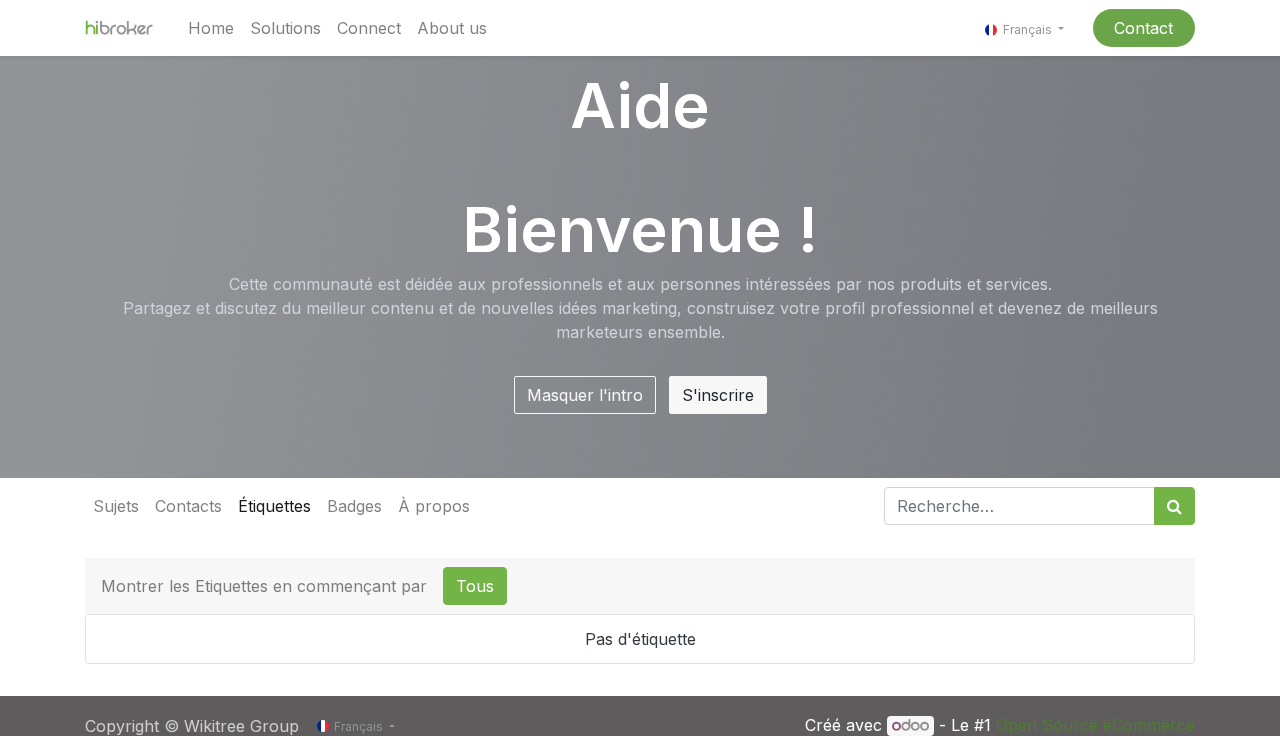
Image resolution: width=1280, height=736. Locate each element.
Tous (475, 586)
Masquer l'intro (585, 395)
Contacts (188, 506)
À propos (434, 506)
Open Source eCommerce (1095, 725)
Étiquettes (274, 506)
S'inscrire (718, 395)
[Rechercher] (1174, 506)
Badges (354, 506)
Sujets (116, 506)
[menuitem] (211, 28)
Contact (1143, 28)
